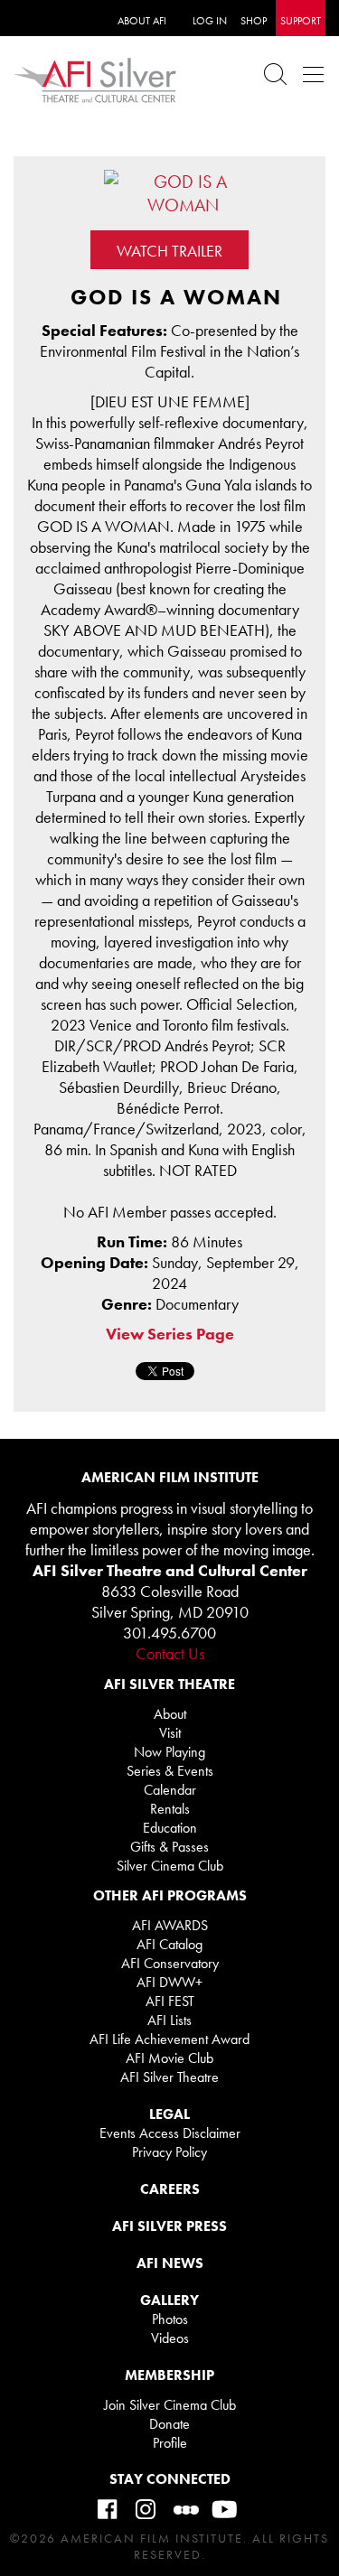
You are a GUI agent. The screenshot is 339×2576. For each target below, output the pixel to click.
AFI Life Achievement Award (169, 2039)
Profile (170, 2443)
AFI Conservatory (170, 1963)
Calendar (170, 1790)
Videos (170, 2338)
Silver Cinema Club (170, 1866)
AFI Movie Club (169, 2058)
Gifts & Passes (169, 1847)
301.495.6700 (169, 1633)
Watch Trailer (169, 251)
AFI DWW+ (169, 1982)
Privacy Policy (169, 2152)
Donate (169, 2424)
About (170, 1714)
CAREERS (170, 2189)
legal (169, 2114)
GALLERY (169, 2300)
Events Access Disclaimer (170, 2133)
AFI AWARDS (170, 1925)
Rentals (170, 1809)
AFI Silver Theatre (169, 2077)
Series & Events (170, 1771)
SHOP (254, 21)
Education (170, 1828)
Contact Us (170, 1653)
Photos (170, 2319)
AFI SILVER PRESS (169, 2226)
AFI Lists (169, 2020)
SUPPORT (301, 21)
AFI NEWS (170, 2263)
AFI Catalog (169, 1944)
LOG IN (210, 21)
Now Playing (169, 1752)
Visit (170, 1733)
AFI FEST (170, 2001)
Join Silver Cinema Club (170, 2405)
